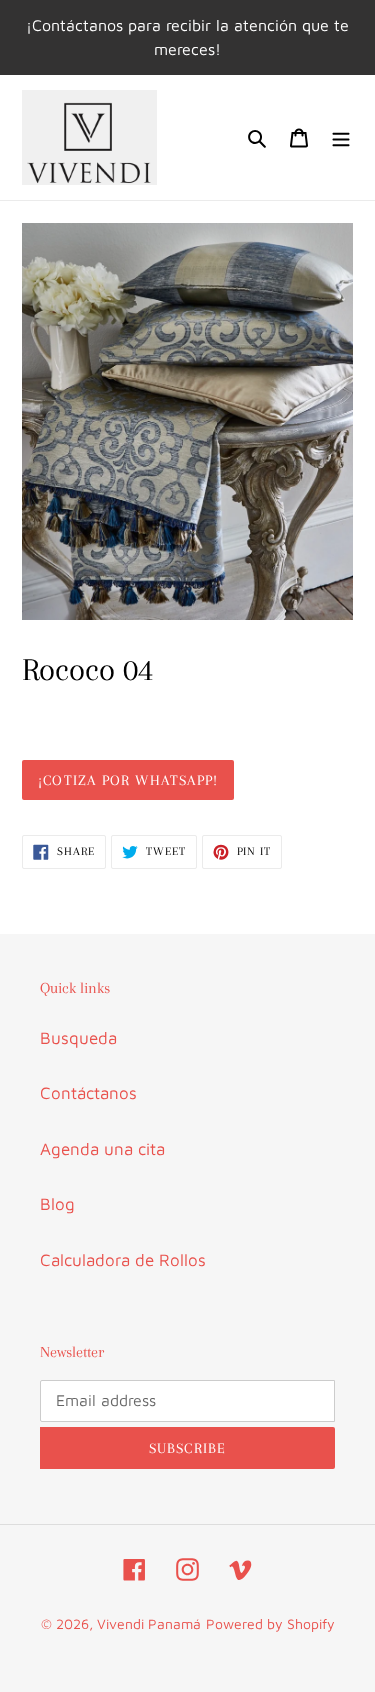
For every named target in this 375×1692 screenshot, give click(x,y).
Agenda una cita (102, 1149)
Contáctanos (88, 1093)
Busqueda (78, 1038)
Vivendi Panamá (149, 1623)
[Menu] (341, 138)
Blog (57, 1204)
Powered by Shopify (270, 1623)
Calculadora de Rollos (123, 1260)
